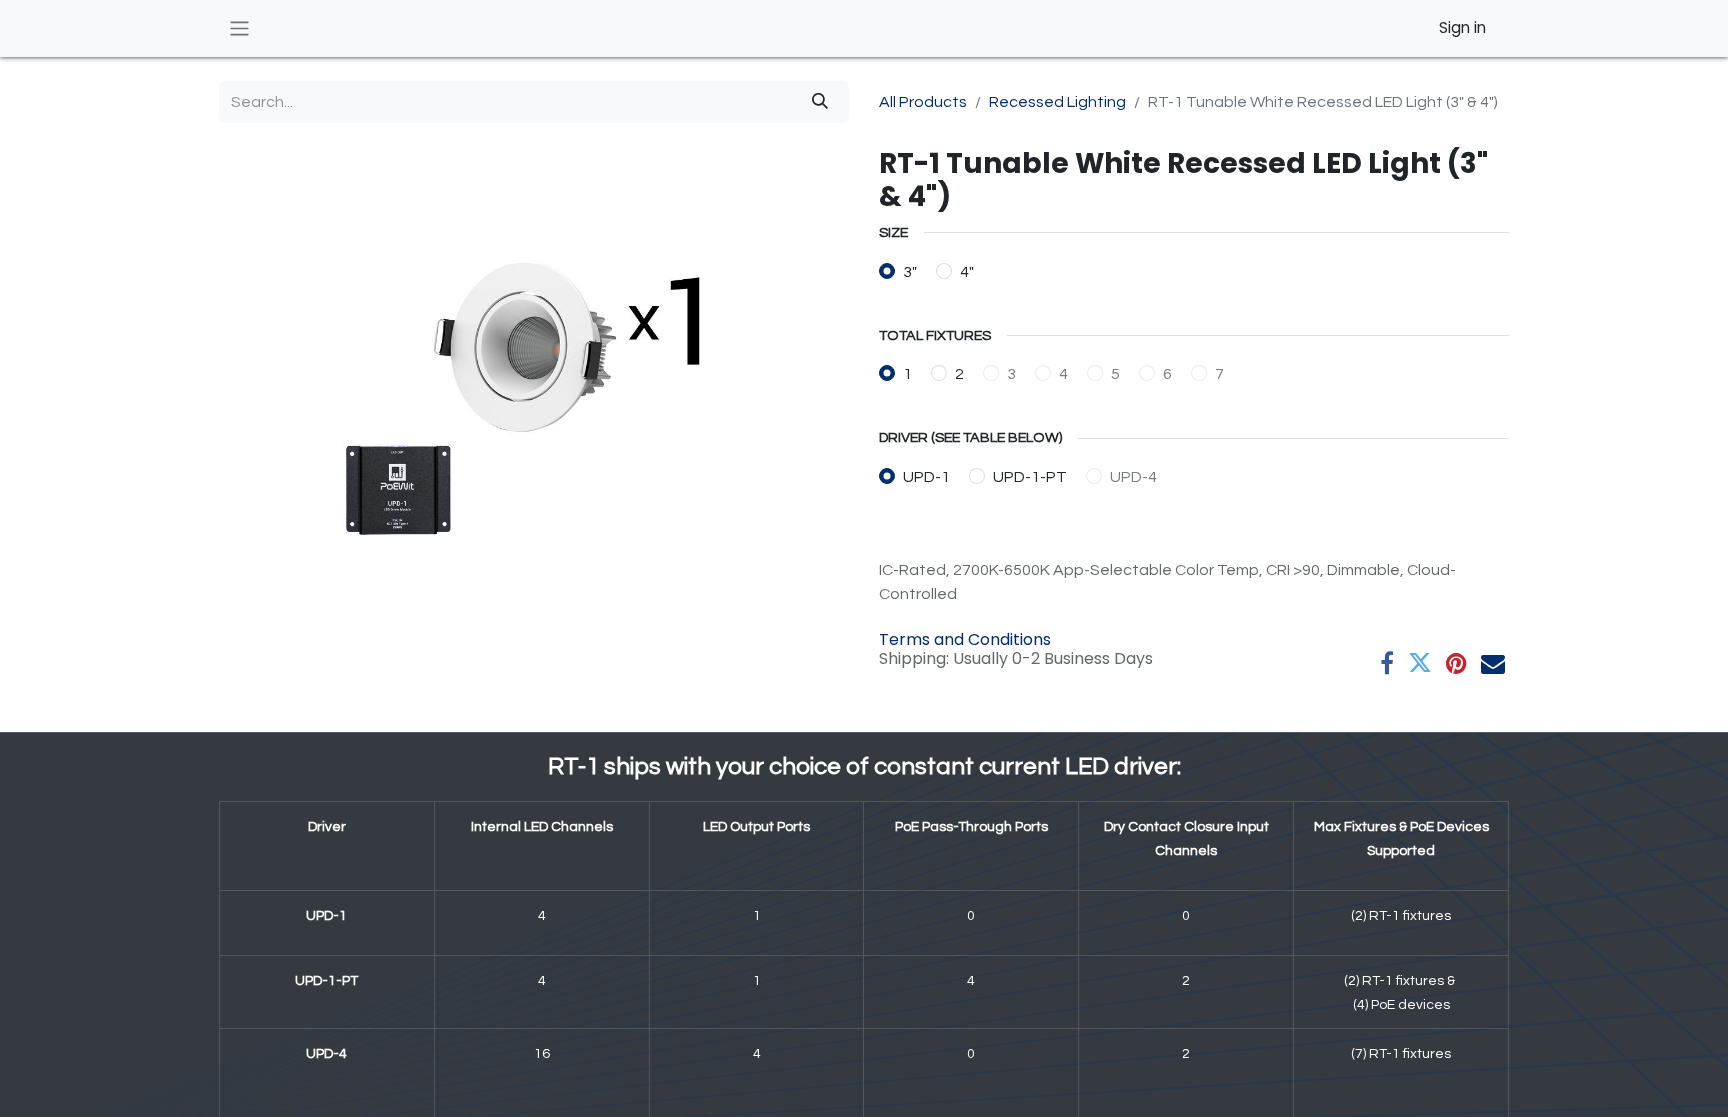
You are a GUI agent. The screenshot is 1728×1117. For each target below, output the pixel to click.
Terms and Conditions (965, 639)
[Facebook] (1387, 663)
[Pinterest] (1456, 663)
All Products (923, 102)
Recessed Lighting (1057, 102)
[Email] (1493, 663)
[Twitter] (1420, 663)
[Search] (820, 102)
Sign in (1462, 27)
